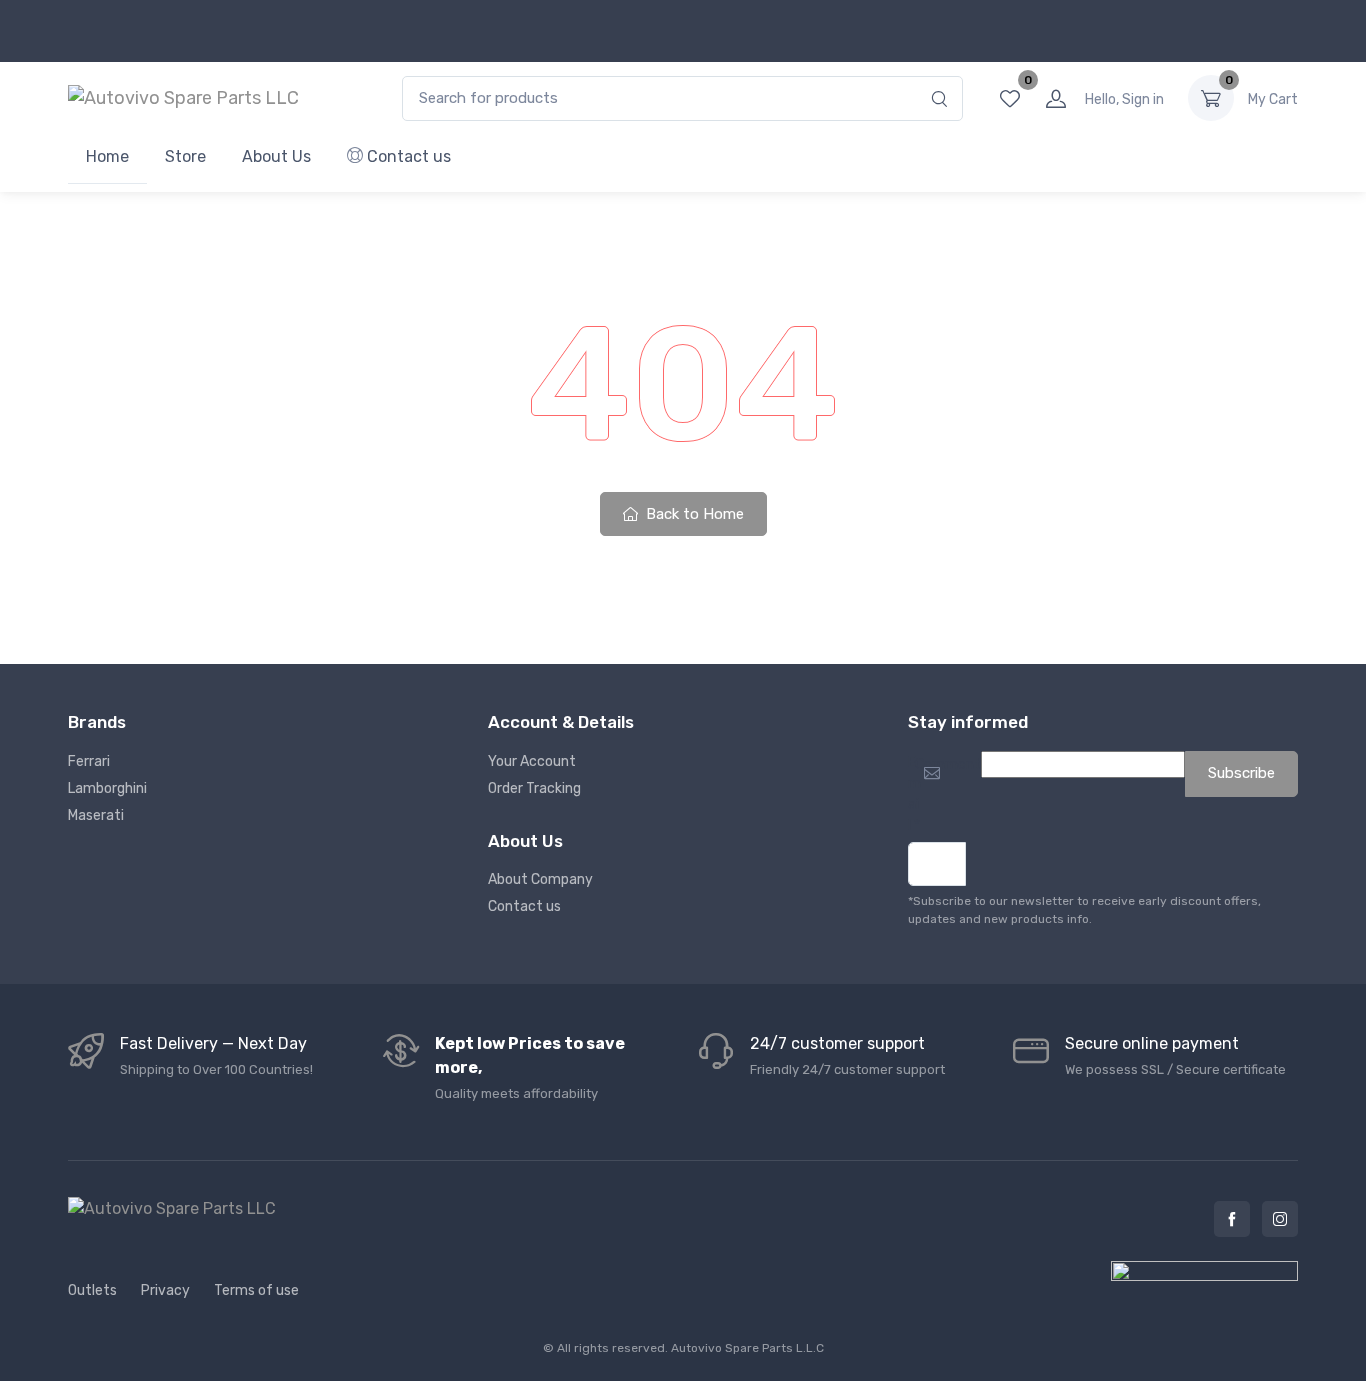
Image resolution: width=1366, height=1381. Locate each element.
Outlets (92, 1290)
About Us (276, 156)
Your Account (532, 761)
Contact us (407, 156)
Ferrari (89, 761)
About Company (540, 879)
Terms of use (256, 1290)
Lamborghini (107, 788)
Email (914, 794)
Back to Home (693, 514)
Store (185, 156)
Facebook (1232, 1219)
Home (107, 156)
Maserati (96, 815)
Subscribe (1241, 773)
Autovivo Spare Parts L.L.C (747, 1348)
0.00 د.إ (1273, 99)
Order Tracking (534, 788)
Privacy (165, 1290)
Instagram (1280, 1219)
